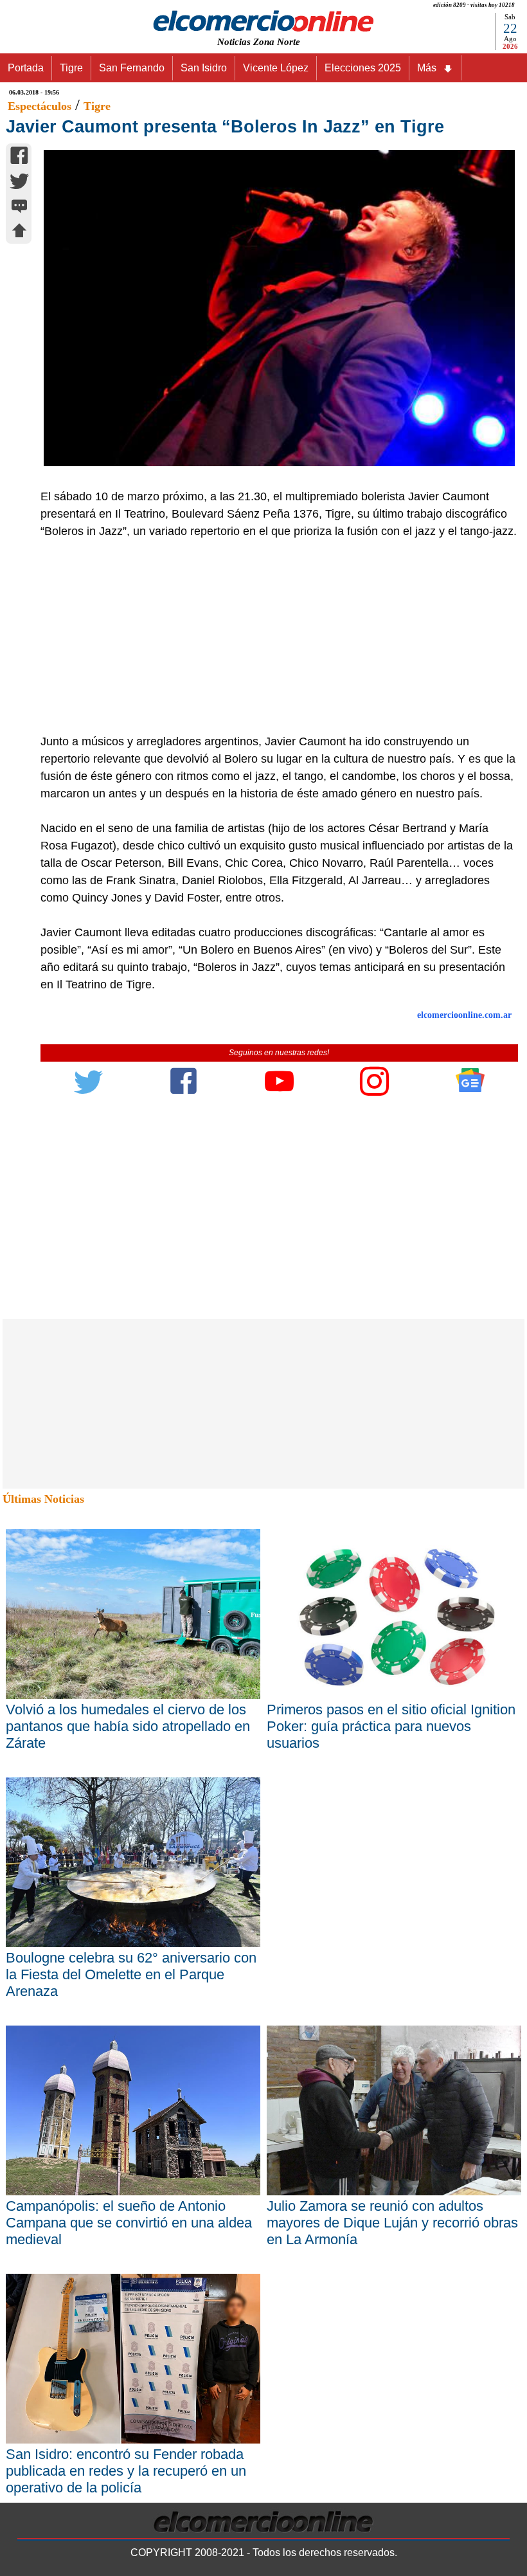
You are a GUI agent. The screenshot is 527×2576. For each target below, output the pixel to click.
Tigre (71, 68)
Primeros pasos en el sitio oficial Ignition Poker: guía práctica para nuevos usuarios (391, 1726)
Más (427, 68)
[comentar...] (19, 207)
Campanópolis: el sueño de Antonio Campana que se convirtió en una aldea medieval (129, 2223)
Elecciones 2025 (363, 68)
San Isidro (204, 68)
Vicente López (276, 68)
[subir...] (19, 232)
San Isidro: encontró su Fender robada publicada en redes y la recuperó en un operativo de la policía (126, 2471)
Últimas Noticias (43, 1499)
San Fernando (132, 68)
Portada (26, 68)
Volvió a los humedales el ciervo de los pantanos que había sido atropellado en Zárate (128, 1726)
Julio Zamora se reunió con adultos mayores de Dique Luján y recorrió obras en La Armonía (392, 2223)
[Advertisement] (272, 637)
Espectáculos (40, 106)
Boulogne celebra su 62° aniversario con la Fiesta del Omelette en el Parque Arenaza (131, 1974)
